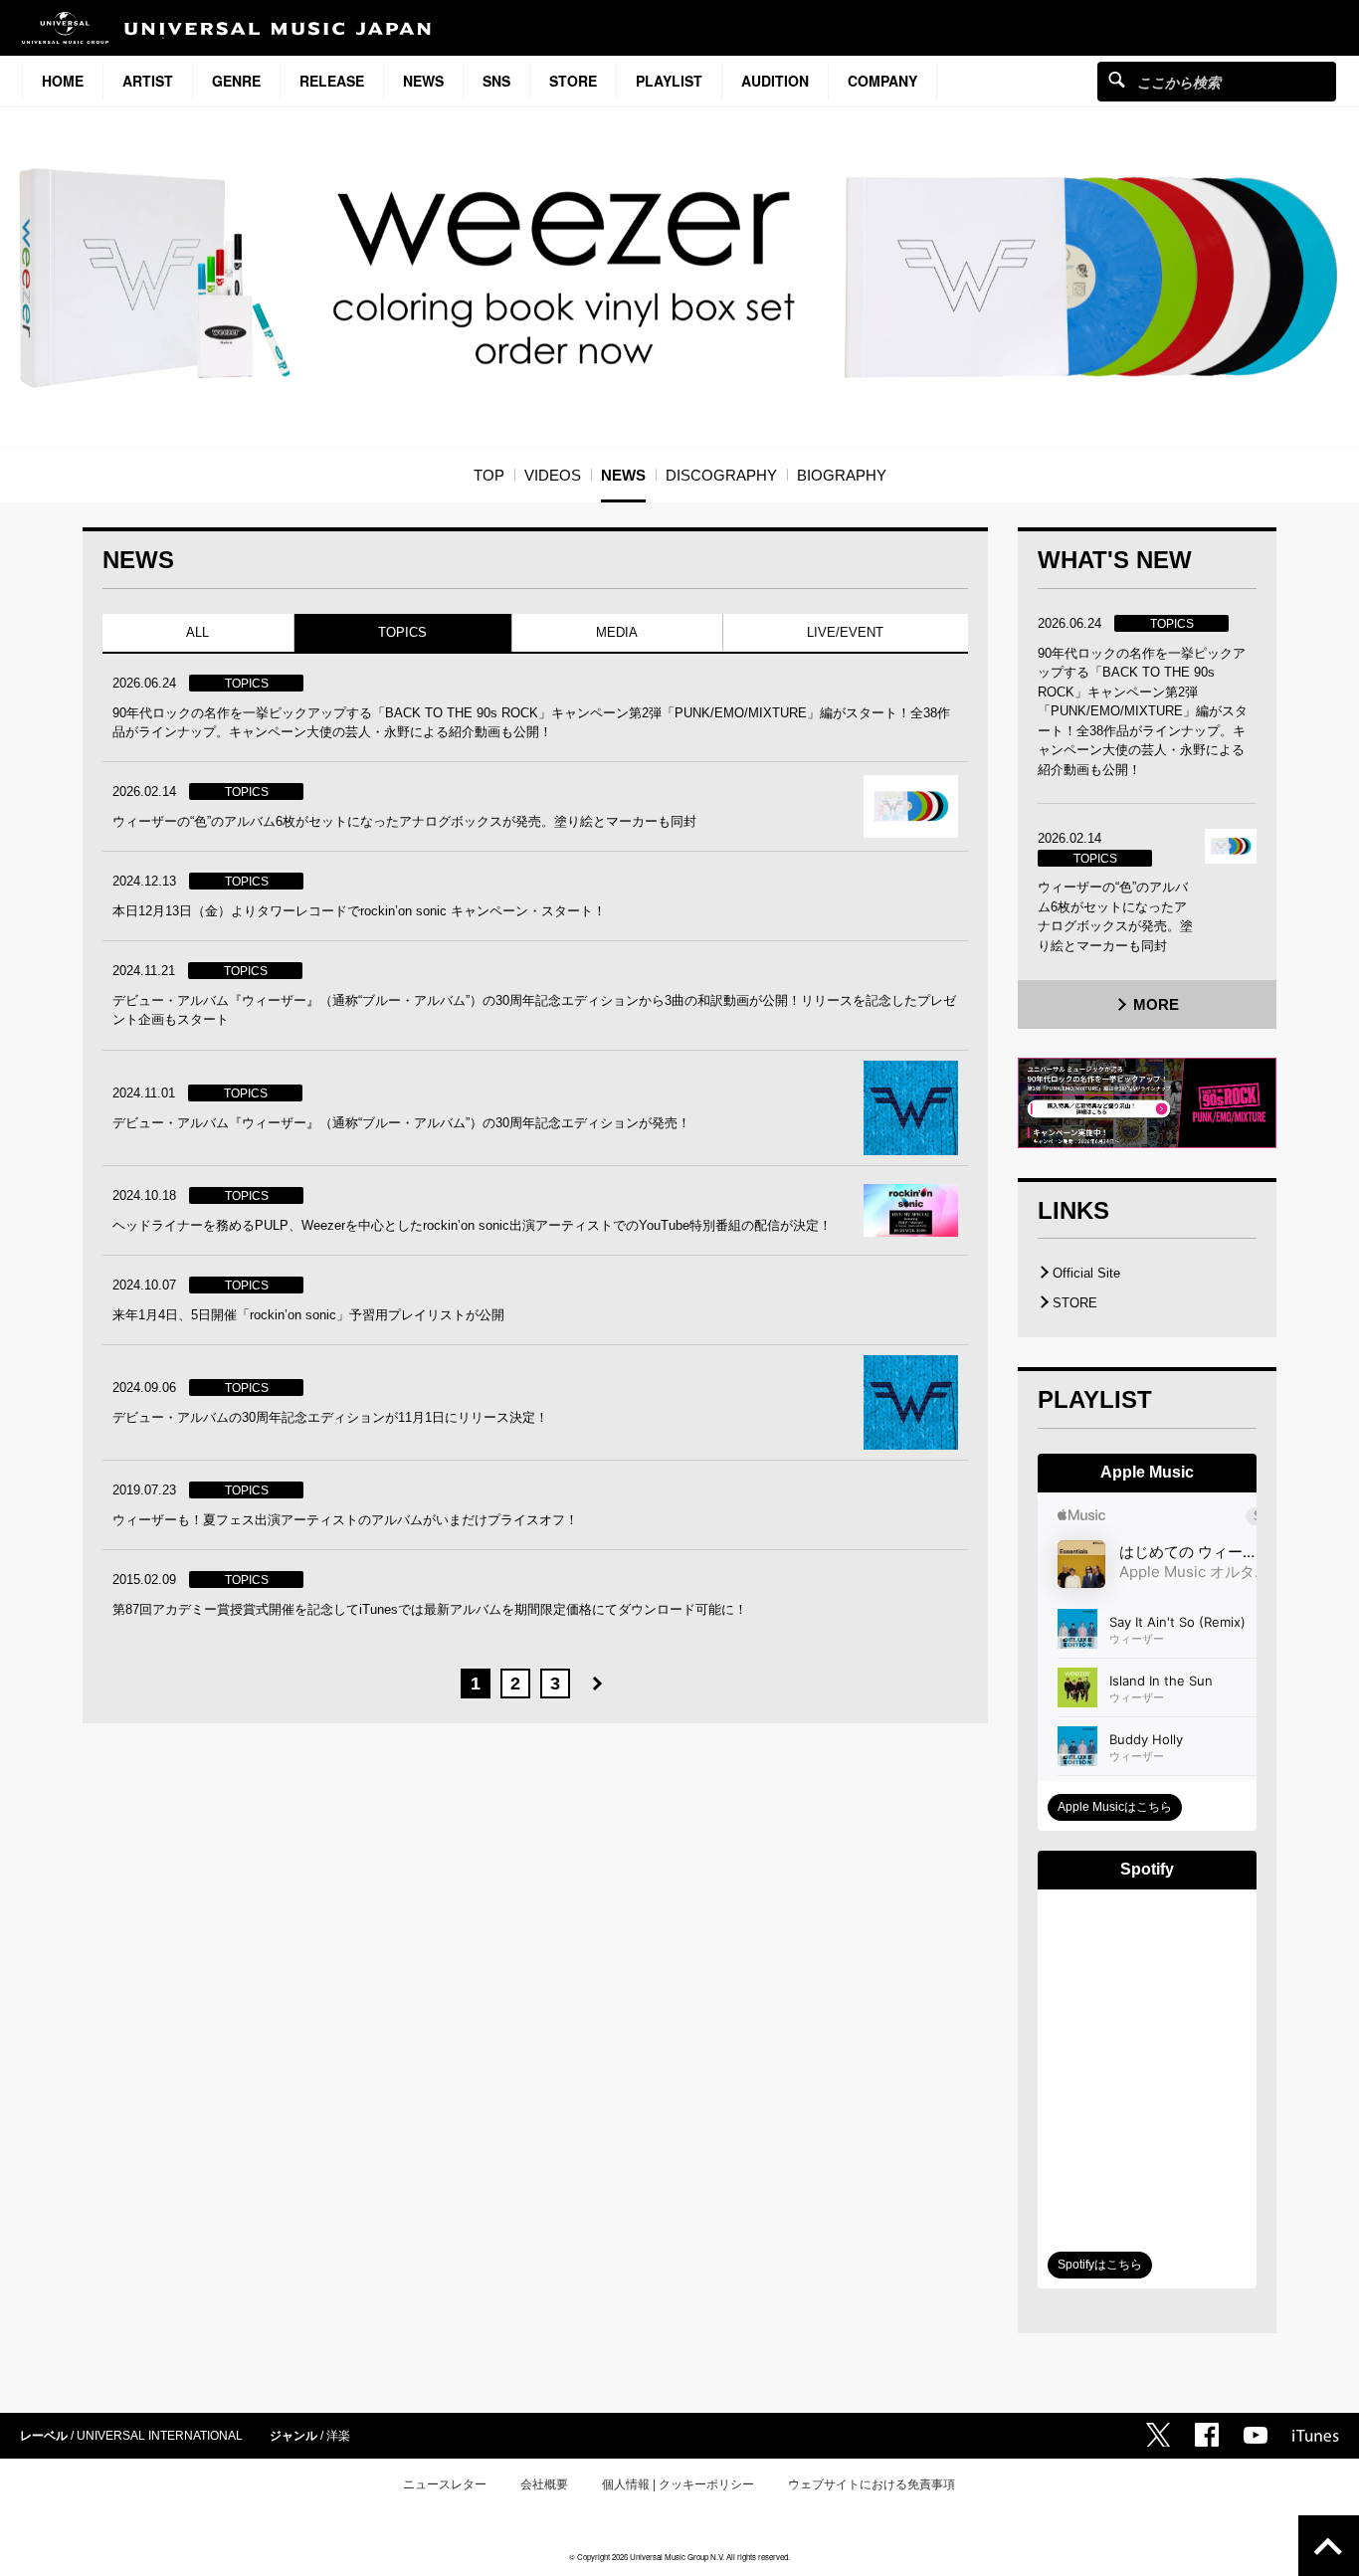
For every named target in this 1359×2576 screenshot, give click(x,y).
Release (332, 81)
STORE (573, 81)
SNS (496, 81)
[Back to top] (1329, 2546)
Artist (148, 81)
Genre (236, 81)
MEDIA (617, 632)
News (423, 81)
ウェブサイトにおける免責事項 (872, 2484)
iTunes (1316, 2436)
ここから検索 (1117, 79)
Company (882, 81)
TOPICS (402, 632)
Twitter (1158, 2435)
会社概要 (544, 2484)
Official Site (1086, 1273)
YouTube (1256, 2435)
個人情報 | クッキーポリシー (678, 2484)
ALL (197, 632)
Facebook (1207, 2435)
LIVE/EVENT (845, 632)
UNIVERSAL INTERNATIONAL (160, 2436)
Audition (775, 81)
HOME (63, 81)
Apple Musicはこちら (1115, 1807)
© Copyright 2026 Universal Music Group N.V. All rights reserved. (679, 2557)
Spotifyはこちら (1100, 2265)
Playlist (669, 81)
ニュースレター (445, 2484)
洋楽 (338, 2436)
